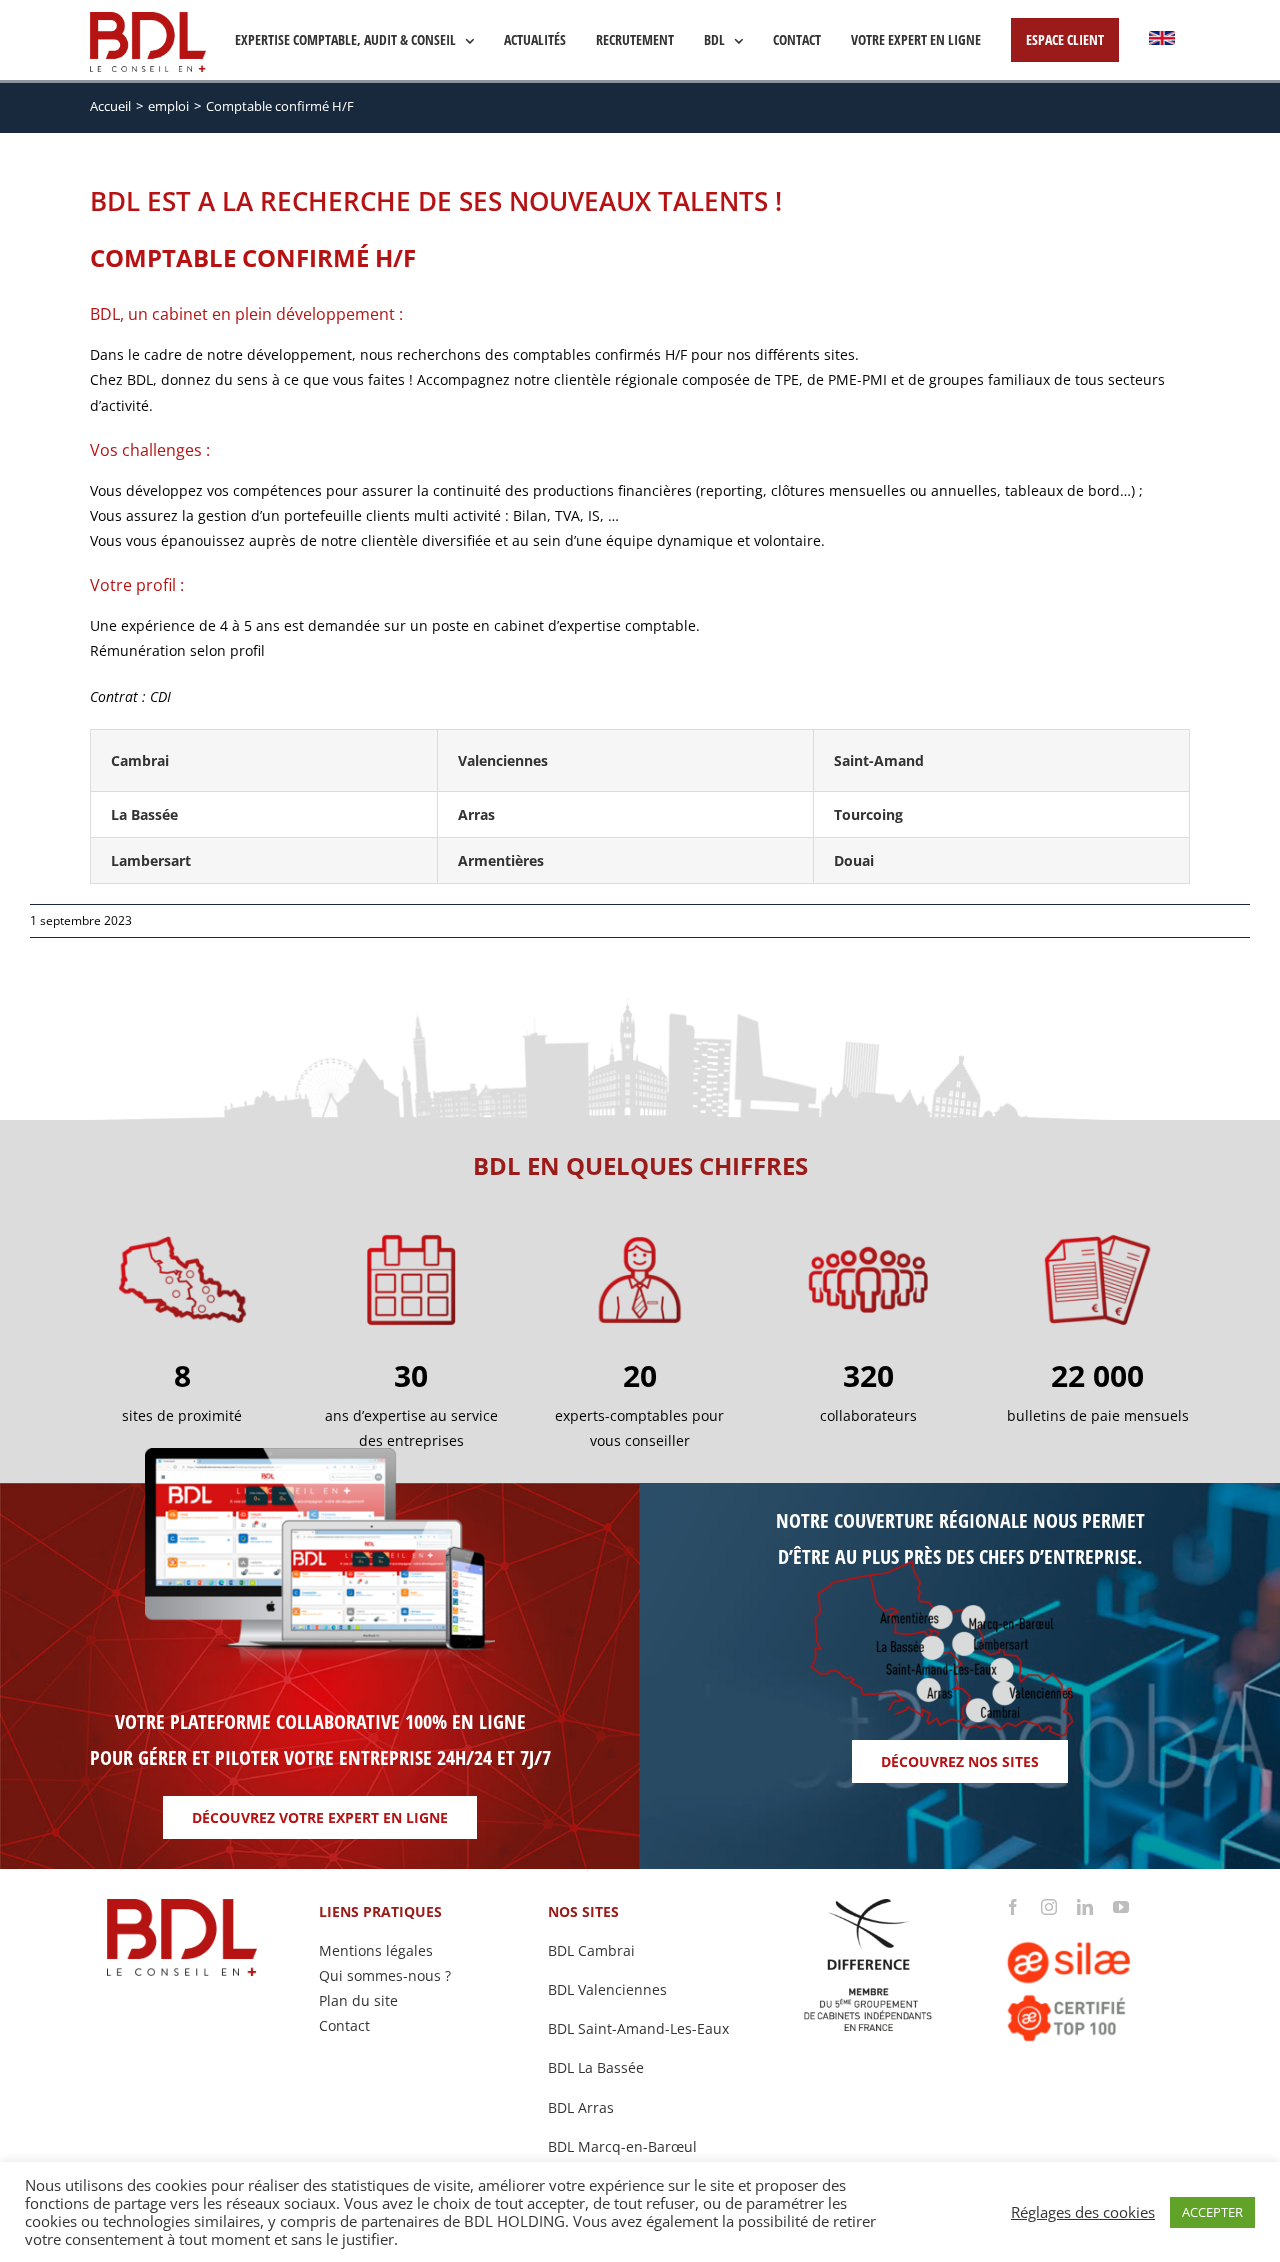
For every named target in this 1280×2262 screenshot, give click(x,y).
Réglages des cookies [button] (1083, 2212)
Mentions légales (376, 1950)
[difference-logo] (869, 1905)
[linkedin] (1085, 1907)
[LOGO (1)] (1097, 1921)
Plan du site (358, 2000)
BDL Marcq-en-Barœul (622, 2146)
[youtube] (1121, 1907)
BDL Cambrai (591, 1950)
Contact (344, 2025)
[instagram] (1049, 1907)
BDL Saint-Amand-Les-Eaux (638, 2028)
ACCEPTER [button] (1212, 2212)
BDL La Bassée (596, 2067)
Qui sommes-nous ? (385, 1975)
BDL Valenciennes (607, 1989)
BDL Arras (581, 2107)
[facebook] (1013, 1907)
